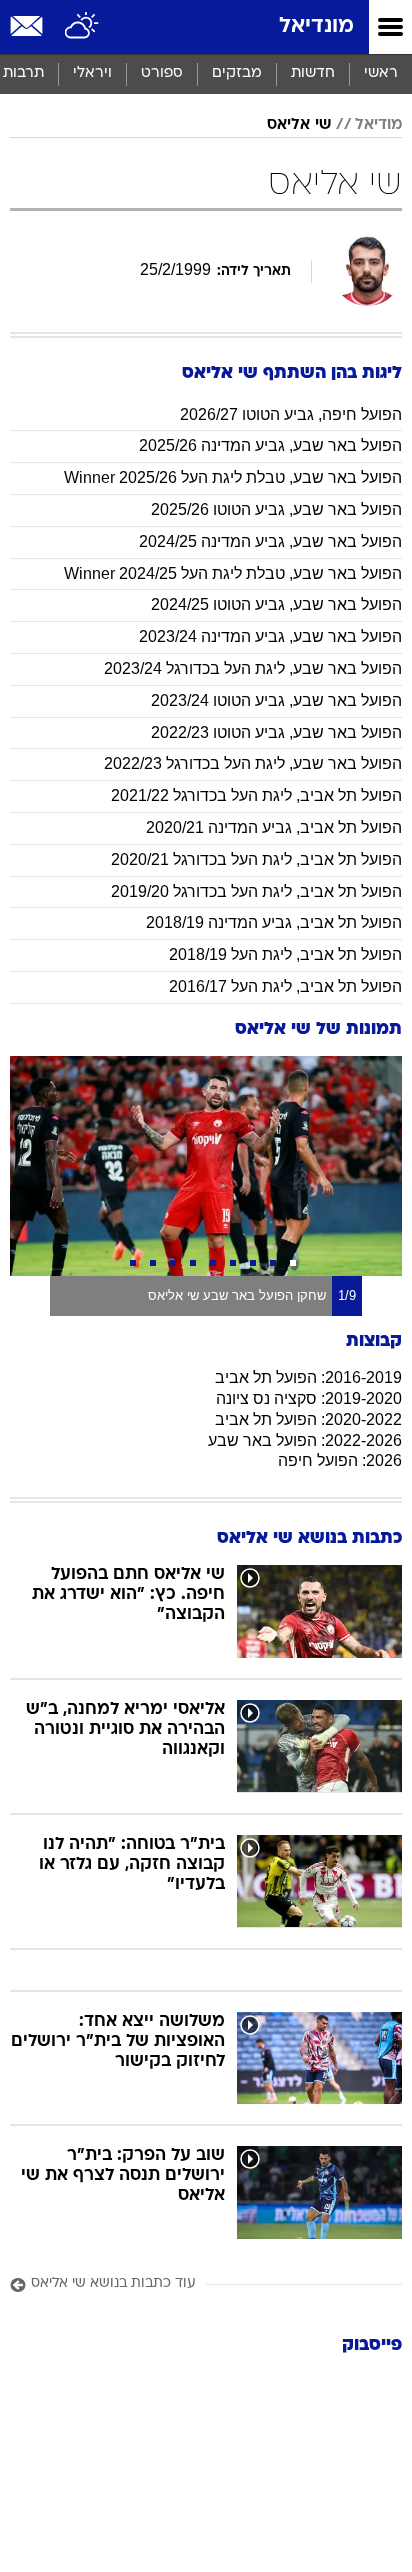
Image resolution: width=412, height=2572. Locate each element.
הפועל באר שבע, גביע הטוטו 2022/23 (276, 732)
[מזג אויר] (82, 27)
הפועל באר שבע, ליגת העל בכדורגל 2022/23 (253, 763)
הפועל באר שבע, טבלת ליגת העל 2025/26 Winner (233, 477)
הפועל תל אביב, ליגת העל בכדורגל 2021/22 (256, 795)
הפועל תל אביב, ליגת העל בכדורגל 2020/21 (256, 859)
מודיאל (378, 125)
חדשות (313, 73)
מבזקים (237, 73)
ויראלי (92, 73)
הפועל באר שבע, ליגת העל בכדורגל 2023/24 (253, 668)
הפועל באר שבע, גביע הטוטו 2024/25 (276, 604)
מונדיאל (316, 26)
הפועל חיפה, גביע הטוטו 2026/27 (291, 414)
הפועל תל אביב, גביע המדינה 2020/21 (274, 827)
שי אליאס (299, 125)
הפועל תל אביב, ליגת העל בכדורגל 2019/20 (256, 891)
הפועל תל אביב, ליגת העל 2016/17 (285, 986)
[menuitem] (312, 74)
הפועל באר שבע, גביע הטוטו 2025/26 (276, 509)
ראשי (381, 73)
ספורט (162, 73)
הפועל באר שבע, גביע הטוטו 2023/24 (276, 700)
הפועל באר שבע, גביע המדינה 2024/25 (270, 541)
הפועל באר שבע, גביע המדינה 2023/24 (270, 636)
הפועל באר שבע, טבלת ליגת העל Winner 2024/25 (233, 573)
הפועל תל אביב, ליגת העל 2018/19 (285, 954)
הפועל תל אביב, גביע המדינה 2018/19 (274, 922)
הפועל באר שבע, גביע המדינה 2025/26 (270, 445)
